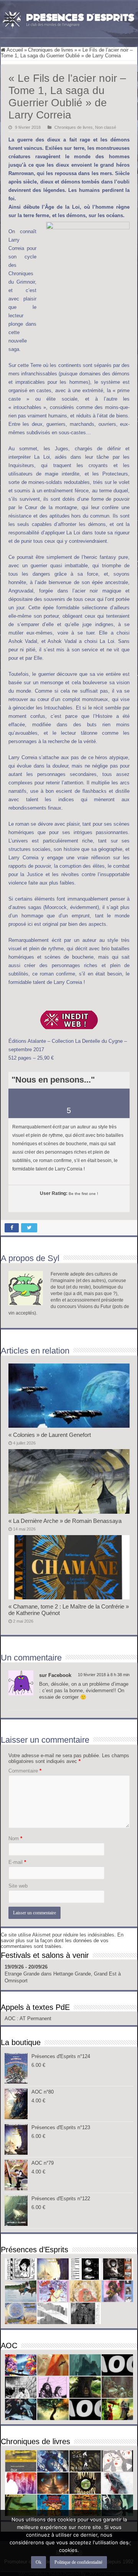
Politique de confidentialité (78, 2562)
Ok (39, 2562)
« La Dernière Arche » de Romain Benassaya (65, 1521)
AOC (11, 2018)
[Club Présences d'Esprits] (69, 18)
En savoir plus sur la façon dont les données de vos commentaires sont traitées (62, 1941)
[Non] (128, 2543)
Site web (18, 1886)
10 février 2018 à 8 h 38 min (104, 1675)
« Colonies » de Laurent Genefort (50, 1435)
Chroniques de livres (51, 50)
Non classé (106, 127)
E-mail (17, 1862)
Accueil (14, 50)
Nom (15, 1838)
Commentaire (25, 1771)
